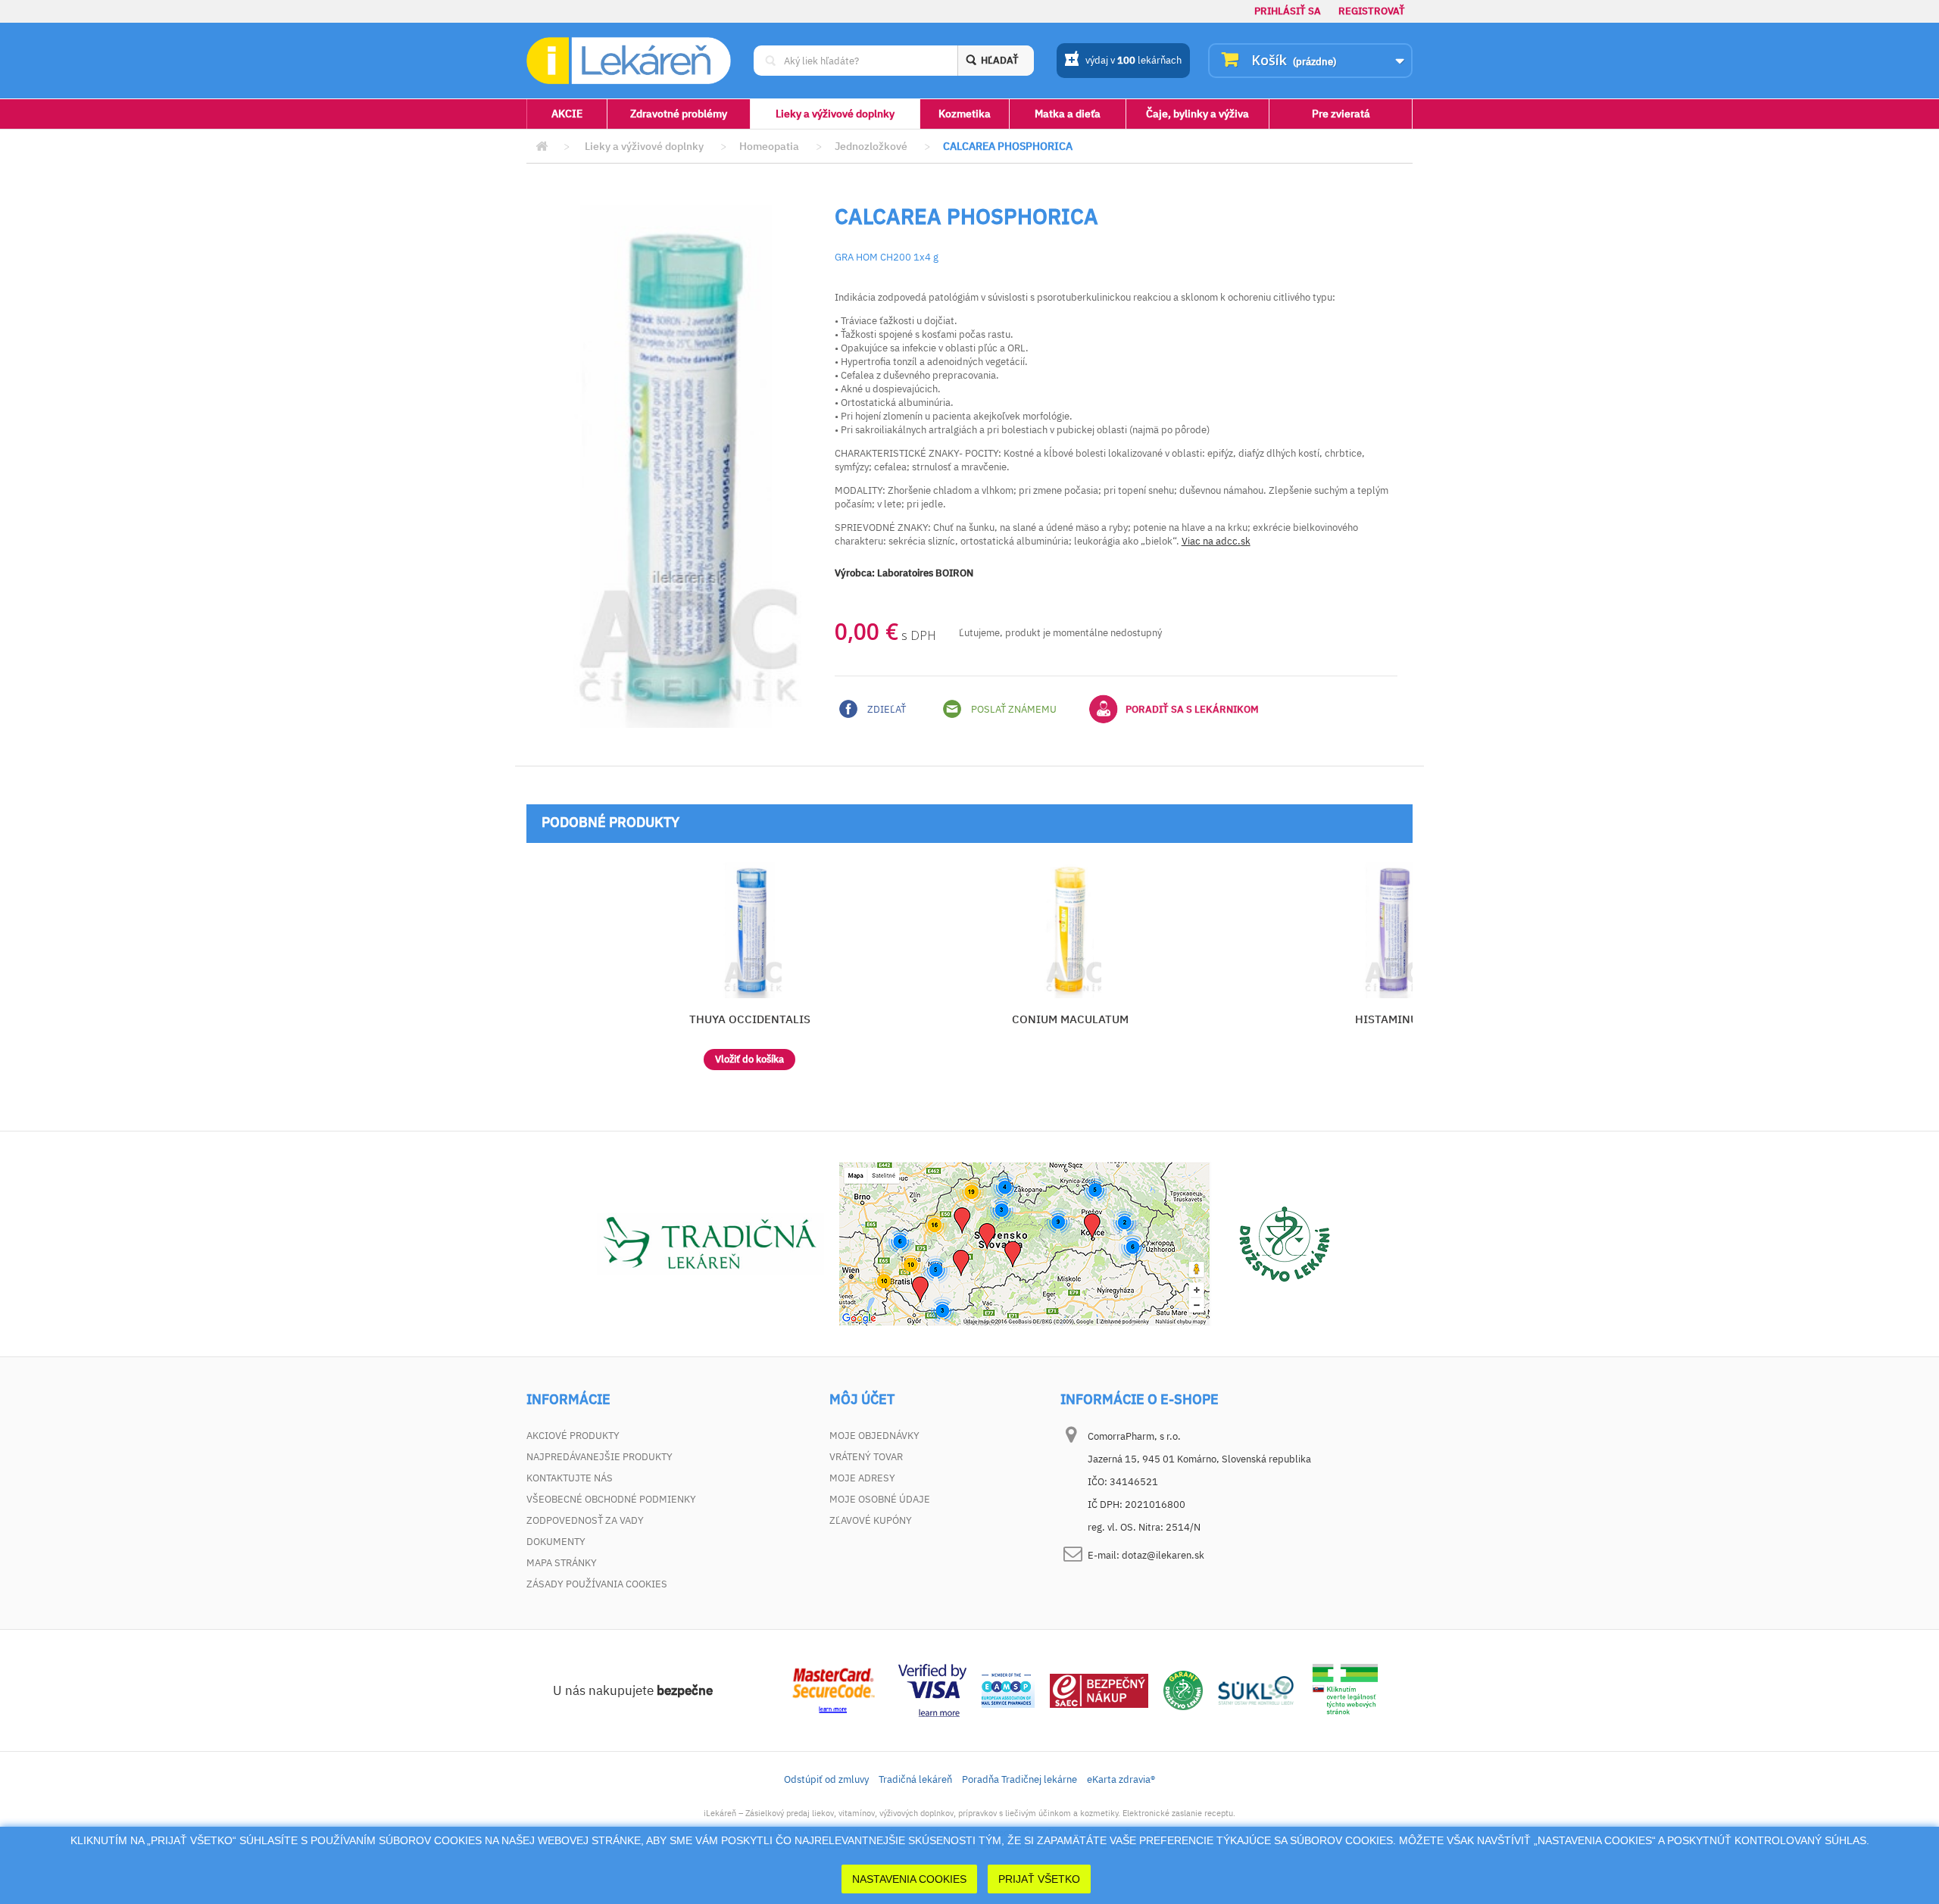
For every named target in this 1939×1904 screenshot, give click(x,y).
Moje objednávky (874, 1436)
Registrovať (1372, 11)
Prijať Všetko (1039, 1879)
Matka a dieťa (1068, 114)
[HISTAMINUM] (1391, 930)
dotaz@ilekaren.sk (1163, 1555)
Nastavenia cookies (909, 1879)
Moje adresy (862, 1478)
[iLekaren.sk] (629, 61)
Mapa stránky (562, 1563)
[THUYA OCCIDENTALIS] (749, 930)
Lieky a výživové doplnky (835, 114)
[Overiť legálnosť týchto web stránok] (1345, 1689)
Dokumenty (556, 1542)
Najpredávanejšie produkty (599, 1457)
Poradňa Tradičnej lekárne (1019, 1779)
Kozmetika (965, 114)
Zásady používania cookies (597, 1584)
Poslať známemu (1013, 709)
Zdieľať (885, 709)
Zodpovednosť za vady (585, 1520)
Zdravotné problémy (679, 114)
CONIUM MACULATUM (1070, 1019)
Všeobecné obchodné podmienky (611, 1499)
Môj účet (862, 1400)
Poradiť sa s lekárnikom (1192, 709)
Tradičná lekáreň (915, 1779)
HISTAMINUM (1391, 1019)
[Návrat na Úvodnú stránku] (542, 147)
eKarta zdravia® (1121, 1779)
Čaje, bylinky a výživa (1197, 114)
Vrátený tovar (866, 1457)
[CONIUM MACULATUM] (1071, 930)
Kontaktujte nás (570, 1478)
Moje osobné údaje (880, 1499)
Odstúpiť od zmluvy (826, 1779)
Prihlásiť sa (1288, 11)
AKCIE (567, 114)
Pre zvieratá (1341, 114)
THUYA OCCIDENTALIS (750, 1019)
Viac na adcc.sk (1216, 541)
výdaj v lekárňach (1133, 60)
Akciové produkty (573, 1436)
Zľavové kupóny (871, 1520)
